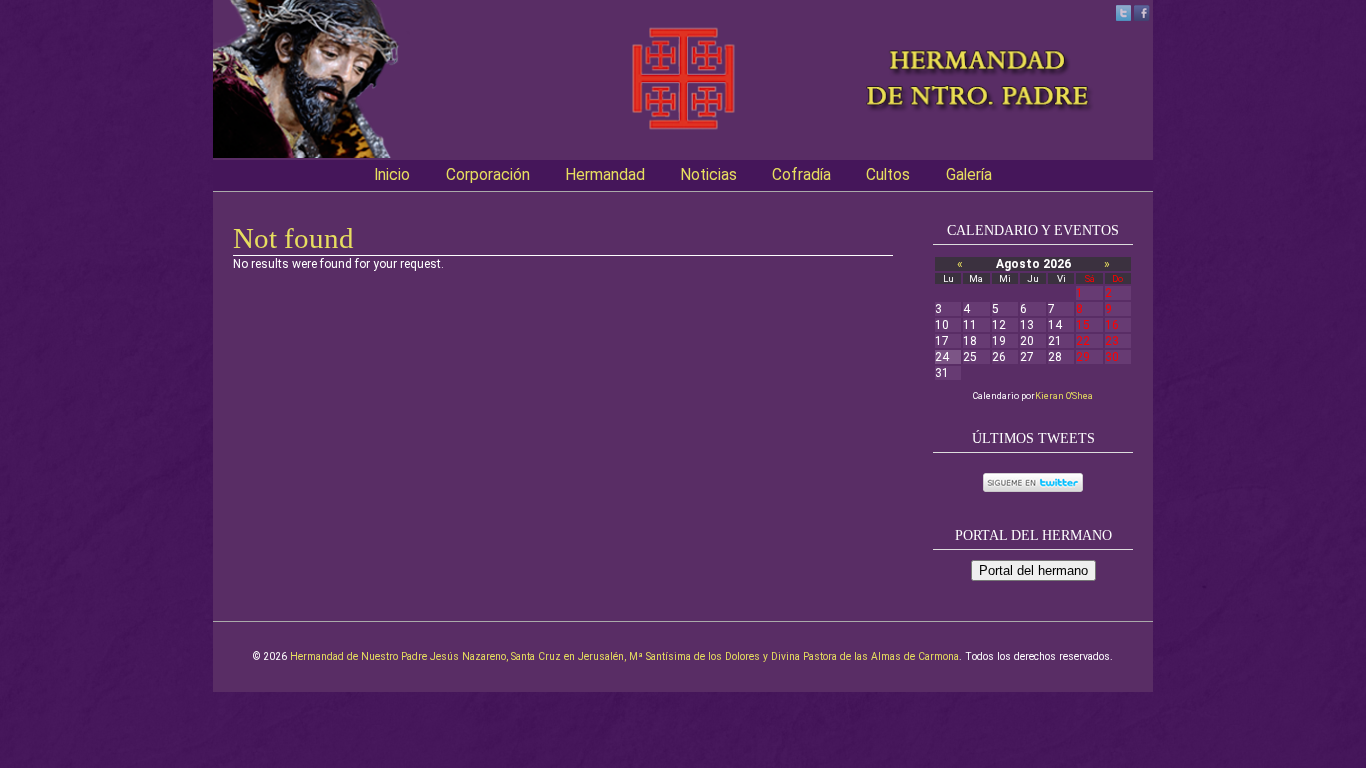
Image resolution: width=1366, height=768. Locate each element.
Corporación (488, 175)
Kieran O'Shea (1064, 396)
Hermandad (605, 175)
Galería (969, 175)
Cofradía (801, 175)
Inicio (392, 175)
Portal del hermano (1033, 570)
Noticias (708, 175)
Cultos (888, 175)
